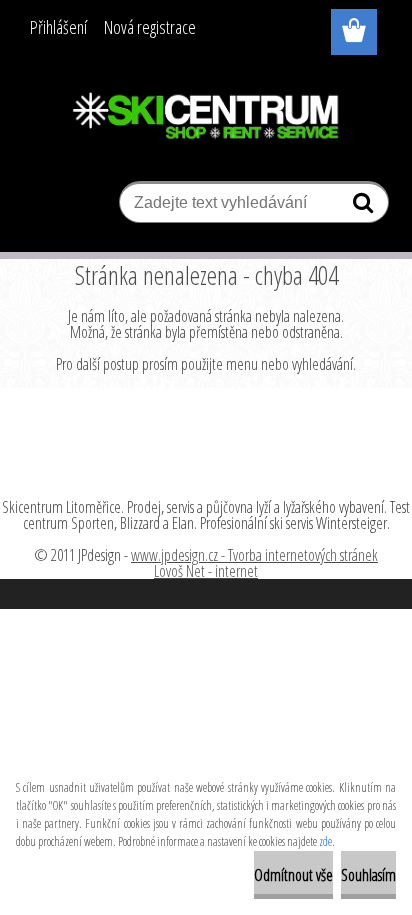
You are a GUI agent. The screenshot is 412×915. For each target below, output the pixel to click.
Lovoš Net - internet (206, 571)
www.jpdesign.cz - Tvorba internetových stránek (254, 555)
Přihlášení (58, 27)
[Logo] (206, 117)
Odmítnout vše (293, 875)
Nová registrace (150, 27)
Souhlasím (368, 875)
